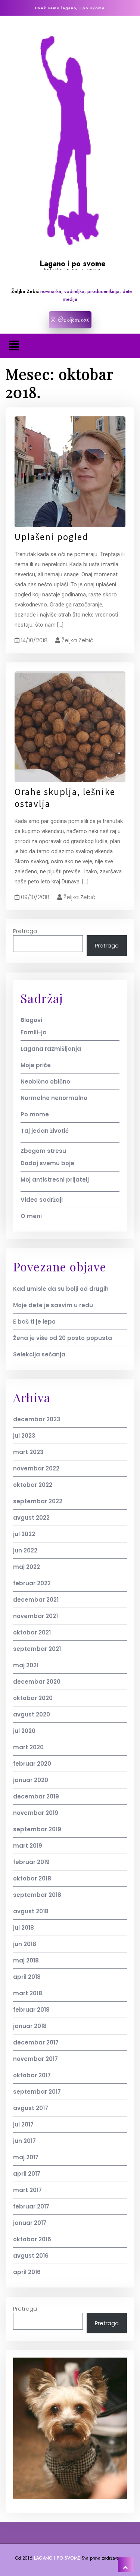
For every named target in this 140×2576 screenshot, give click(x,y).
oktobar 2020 (33, 1698)
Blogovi (31, 1020)
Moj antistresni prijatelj (55, 1180)
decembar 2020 (37, 1682)
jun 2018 (25, 1944)
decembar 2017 (36, 2042)
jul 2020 (24, 1731)
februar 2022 (32, 1583)
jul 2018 (24, 1928)
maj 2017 (26, 2157)
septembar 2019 (37, 1829)
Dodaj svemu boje (47, 1163)
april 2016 (27, 2272)
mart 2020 (28, 1747)
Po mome (35, 1114)
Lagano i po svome (73, 264)
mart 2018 (28, 1993)
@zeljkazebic (73, 320)
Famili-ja (34, 1032)
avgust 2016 (31, 2256)
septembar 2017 (37, 2092)
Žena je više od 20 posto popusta (63, 1338)
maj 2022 (27, 1567)
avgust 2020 (32, 1714)
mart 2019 (28, 1846)
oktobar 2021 (32, 1632)
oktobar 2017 (32, 2075)
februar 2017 (31, 2206)
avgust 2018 (31, 1911)
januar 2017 (30, 2223)
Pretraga (25, 931)
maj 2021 (26, 1665)
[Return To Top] (125, 2565)
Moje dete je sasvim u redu (53, 1305)
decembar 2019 (36, 1796)
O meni (31, 1216)
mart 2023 (28, 1452)
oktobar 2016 (32, 2239)
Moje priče (36, 1065)
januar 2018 (30, 2026)
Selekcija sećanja (39, 1354)
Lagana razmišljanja (51, 1049)
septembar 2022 (38, 1501)
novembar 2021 (35, 1616)
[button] (14, 346)
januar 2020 (31, 1780)
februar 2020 (32, 1764)
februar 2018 (31, 2010)
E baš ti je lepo (34, 1322)
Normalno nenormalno (54, 1098)
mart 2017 (27, 2190)
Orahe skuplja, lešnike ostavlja (65, 798)
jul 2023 (24, 1436)
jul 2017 (23, 2124)
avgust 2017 (31, 2108)
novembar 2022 (36, 1468)
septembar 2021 (37, 1649)
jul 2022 (24, 1534)
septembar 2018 (37, 1895)
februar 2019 (31, 1862)
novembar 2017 (35, 2059)
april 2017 (27, 2174)
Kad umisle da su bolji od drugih (61, 1289)
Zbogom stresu (43, 1151)
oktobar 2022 (33, 1485)
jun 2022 (25, 1550)
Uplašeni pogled (52, 537)
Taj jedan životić (45, 1131)
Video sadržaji (42, 1200)
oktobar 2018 (32, 1878)
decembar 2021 (36, 1600)
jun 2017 (24, 2141)
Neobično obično (45, 1082)
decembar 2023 (37, 1419)
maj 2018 (26, 1960)
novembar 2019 (36, 1813)
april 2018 (27, 1977)
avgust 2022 (31, 1518)
